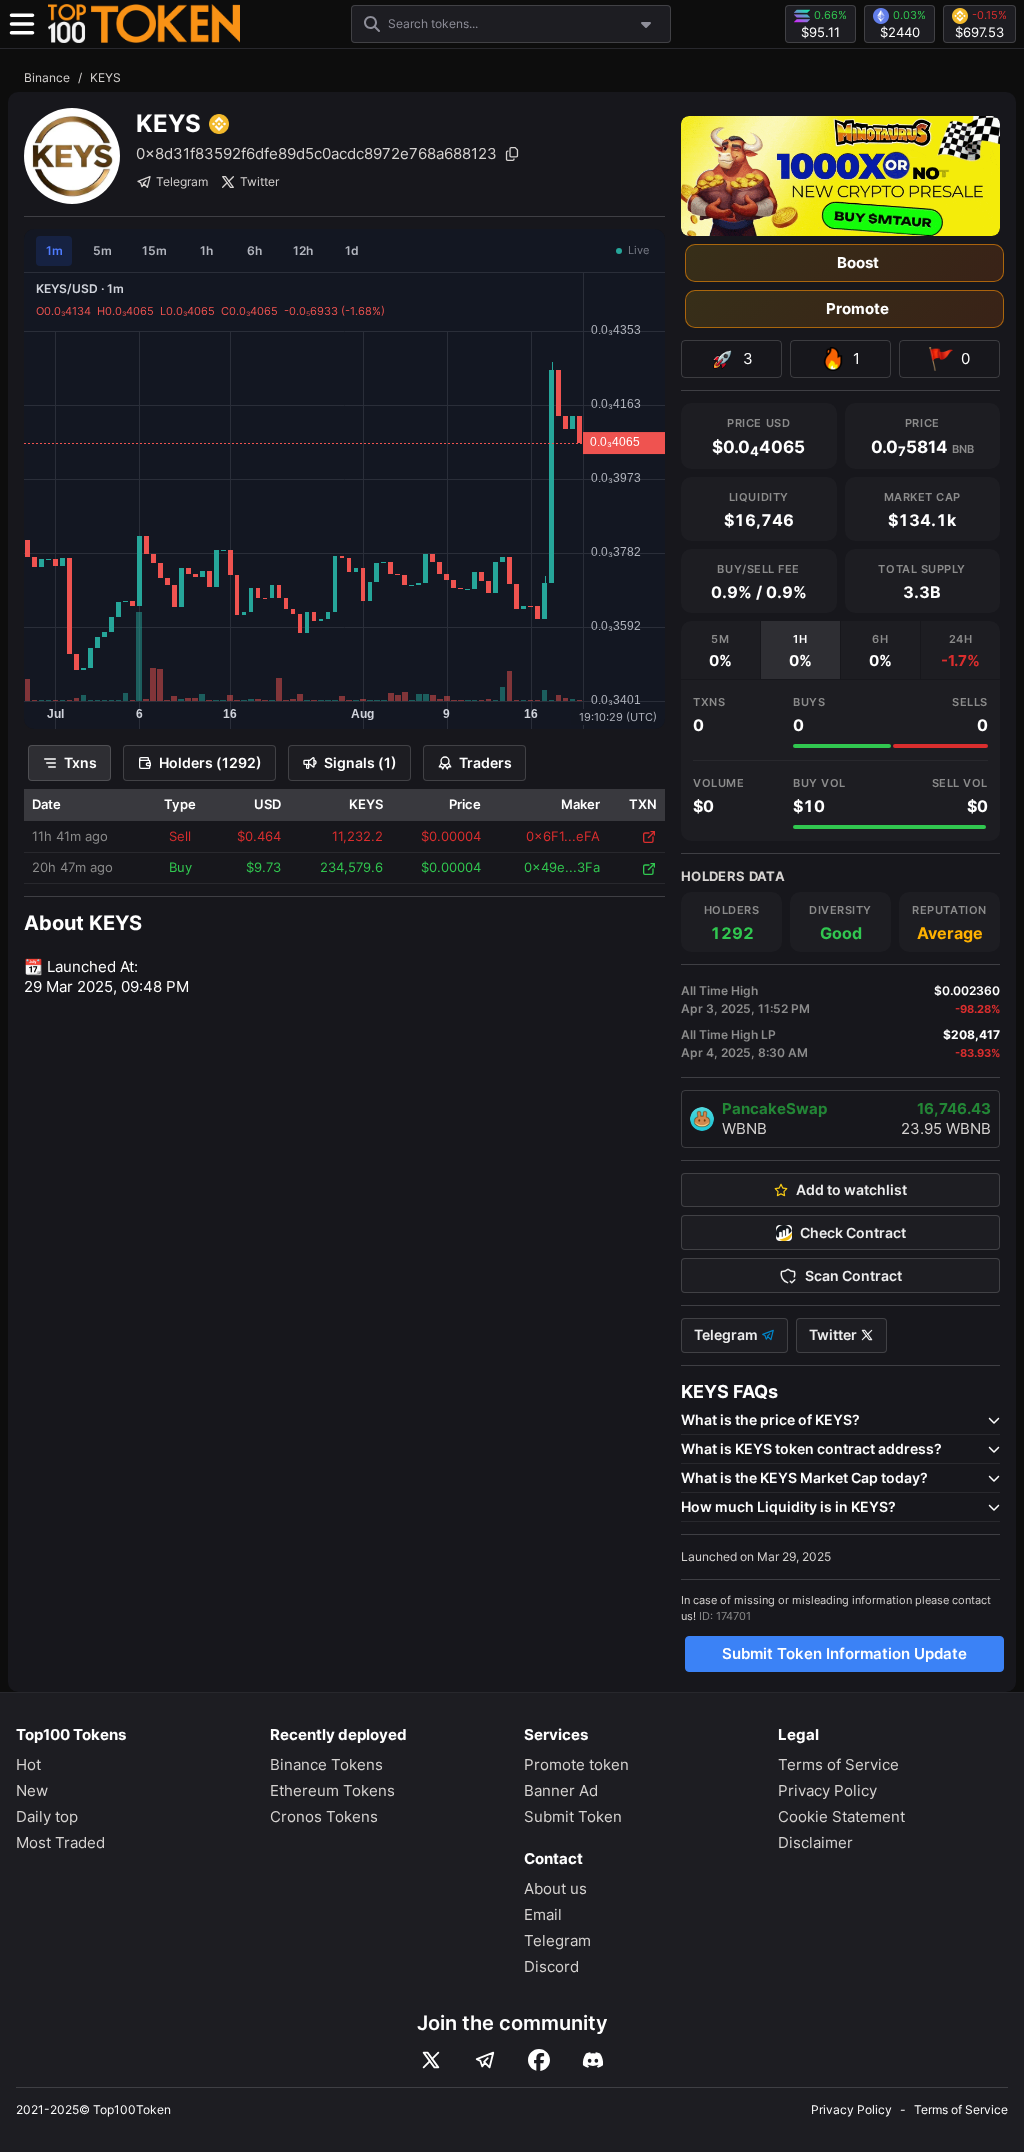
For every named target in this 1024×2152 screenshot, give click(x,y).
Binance (47, 77)
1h (206, 250)
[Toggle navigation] (22, 24)
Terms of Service (838, 1764)
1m (54, 250)
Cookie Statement (841, 1816)
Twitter (259, 181)
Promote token (576, 1764)
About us (555, 1888)
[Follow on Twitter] (431, 2060)
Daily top (47, 1816)
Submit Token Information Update (844, 1653)
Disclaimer (815, 1842)
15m (154, 250)
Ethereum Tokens (332, 1790)
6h (254, 250)
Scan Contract (853, 1276)
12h (303, 250)
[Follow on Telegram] (485, 2060)
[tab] (720, 650)
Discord (551, 1966)
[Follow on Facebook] (539, 2060)
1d (352, 250)
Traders (485, 762)
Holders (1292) (210, 762)
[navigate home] (144, 24)
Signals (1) (360, 762)
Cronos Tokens (324, 1816)
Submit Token (573, 1816)
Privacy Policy (827, 1790)
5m (102, 250)
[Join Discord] (593, 2060)
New (32, 1790)
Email (543, 1914)
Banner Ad (561, 1790)
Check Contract (853, 1233)
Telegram (182, 181)
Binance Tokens (326, 1764)
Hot (28, 1764)
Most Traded (60, 1842)
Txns (80, 762)
